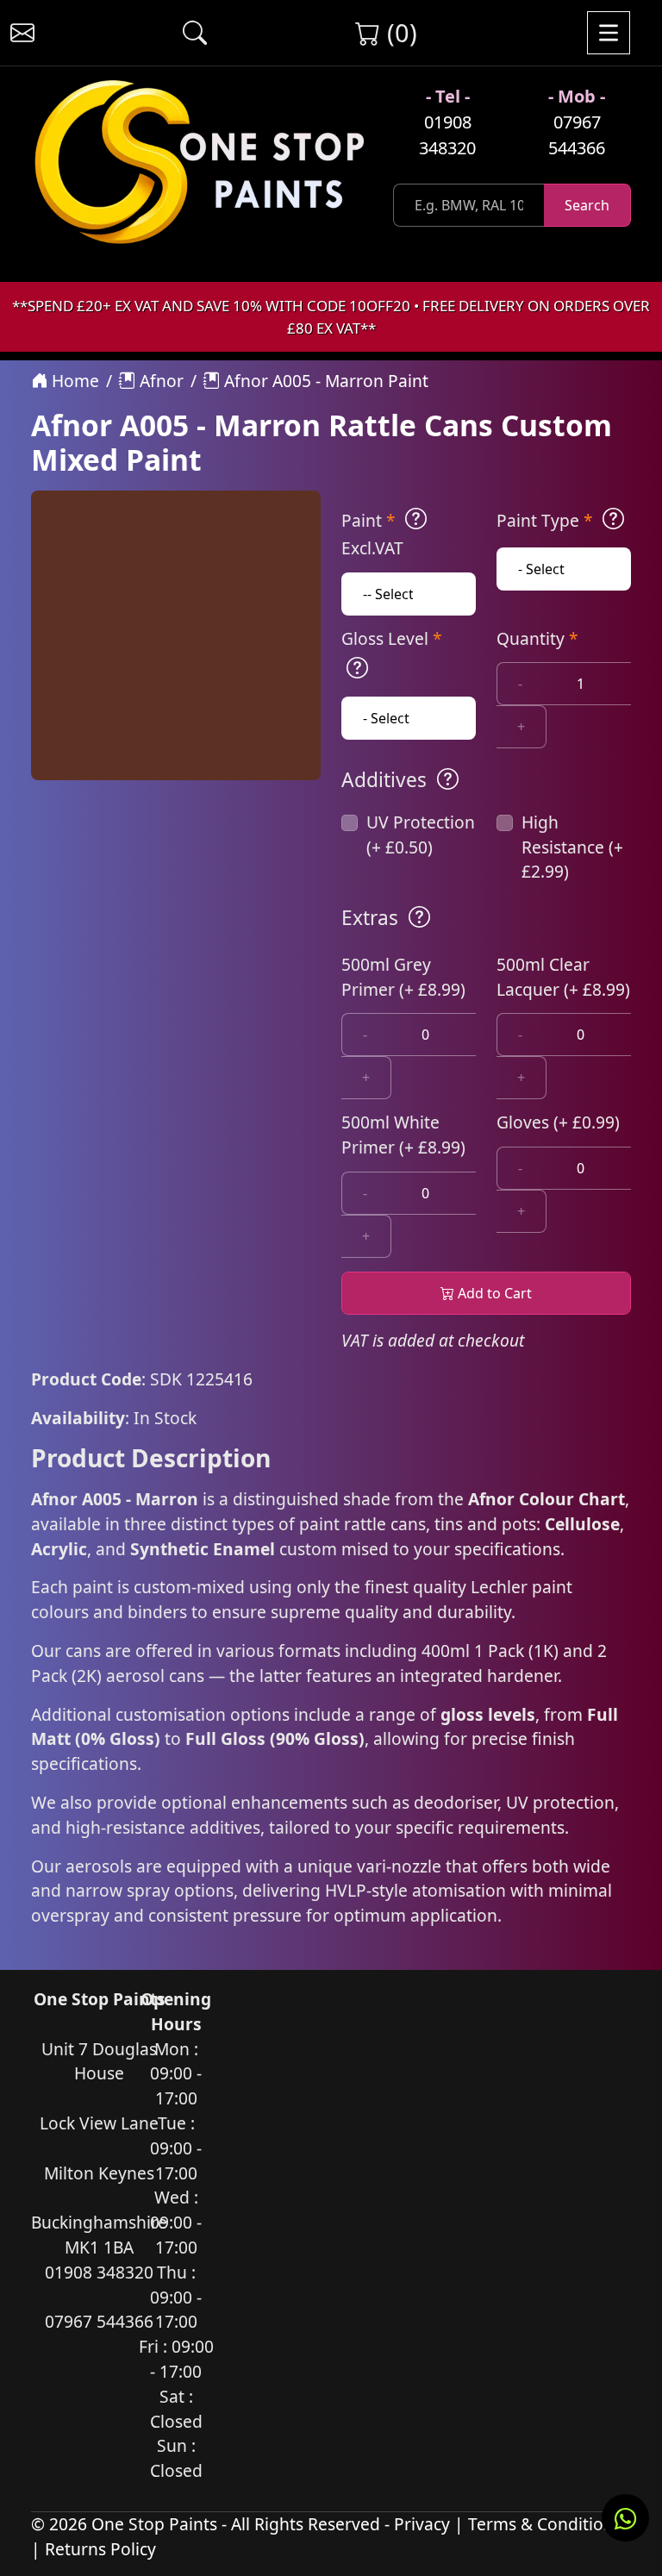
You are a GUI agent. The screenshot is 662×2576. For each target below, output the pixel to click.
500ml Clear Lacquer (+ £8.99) (563, 977)
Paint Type (545, 520)
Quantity (537, 638)
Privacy (422, 2524)
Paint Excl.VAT (372, 534)
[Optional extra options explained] (419, 917)
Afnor (159, 381)
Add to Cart (493, 1293)
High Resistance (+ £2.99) (572, 847)
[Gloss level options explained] (357, 668)
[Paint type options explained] (613, 519)
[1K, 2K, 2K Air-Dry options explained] (416, 519)
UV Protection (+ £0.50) (421, 835)
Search (587, 205)
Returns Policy (100, 2549)
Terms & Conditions (545, 2524)
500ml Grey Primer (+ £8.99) (403, 977)
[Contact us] (22, 33)
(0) (399, 32)
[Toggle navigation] (609, 33)
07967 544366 (577, 135)
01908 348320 (447, 135)
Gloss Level (392, 638)
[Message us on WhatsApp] (625, 2518)
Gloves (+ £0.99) (558, 1122)
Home (73, 381)
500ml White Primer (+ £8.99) (403, 1135)
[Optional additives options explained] (448, 779)
